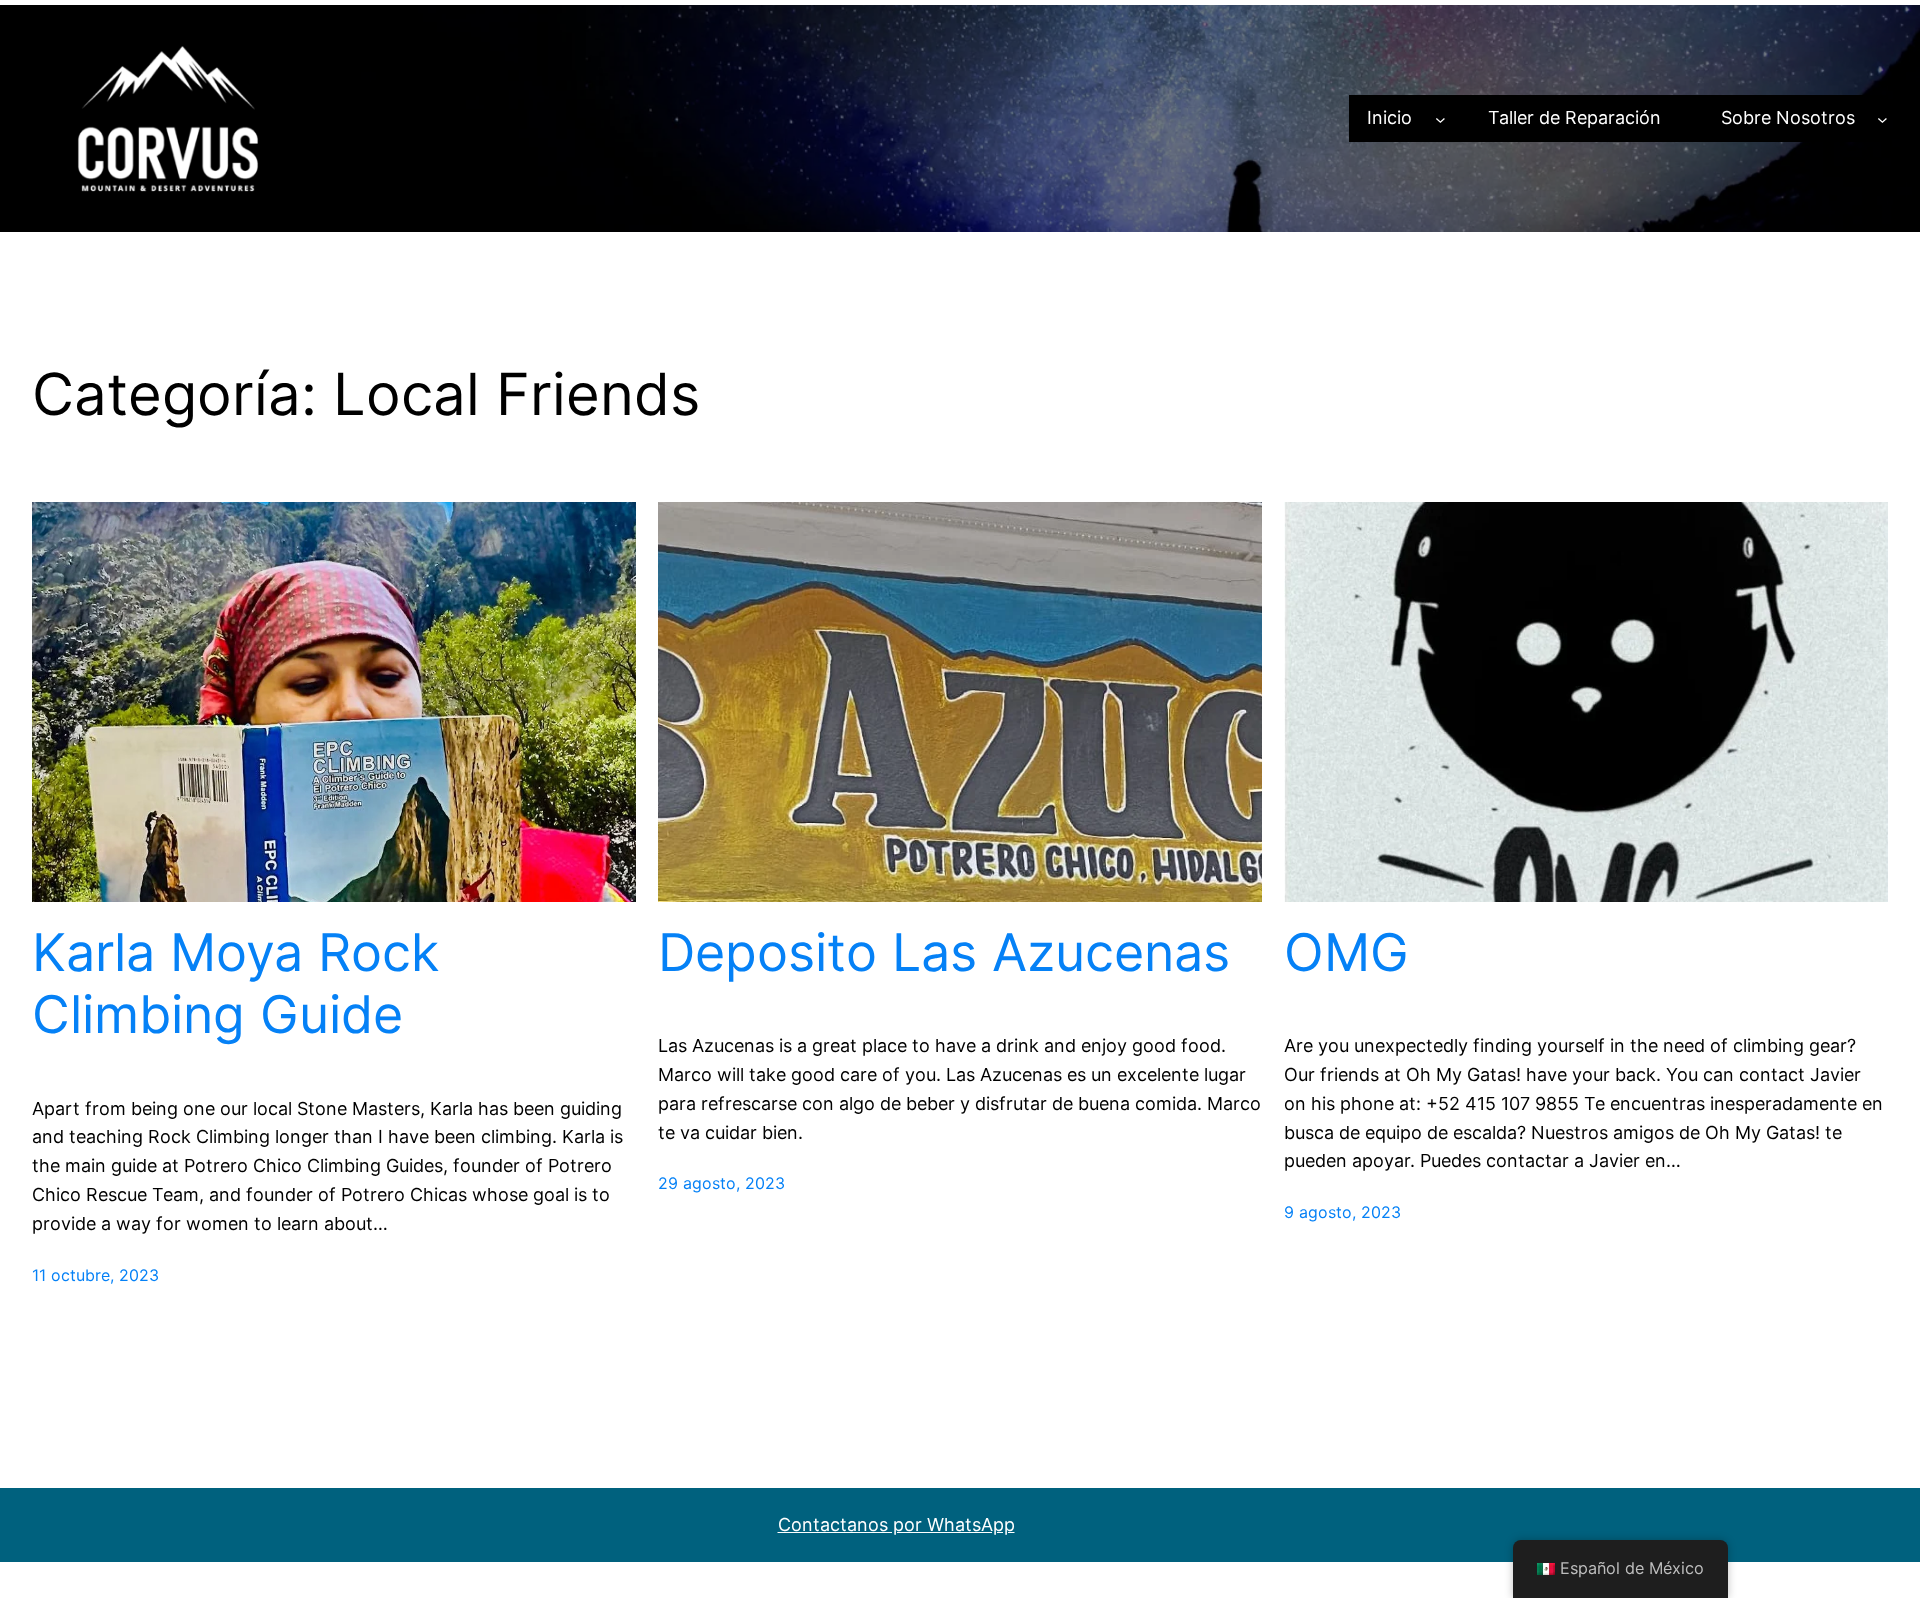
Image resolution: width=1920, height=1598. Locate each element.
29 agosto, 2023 (721, 1183)
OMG (1346, 953)
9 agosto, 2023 (1342, 1212)
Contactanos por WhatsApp (896, 1524)
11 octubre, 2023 (95, 1275)
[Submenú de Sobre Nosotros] (1882, 118)
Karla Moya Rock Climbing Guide (235, 984)
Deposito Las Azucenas (944, 953)
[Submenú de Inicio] (1440, 118)
